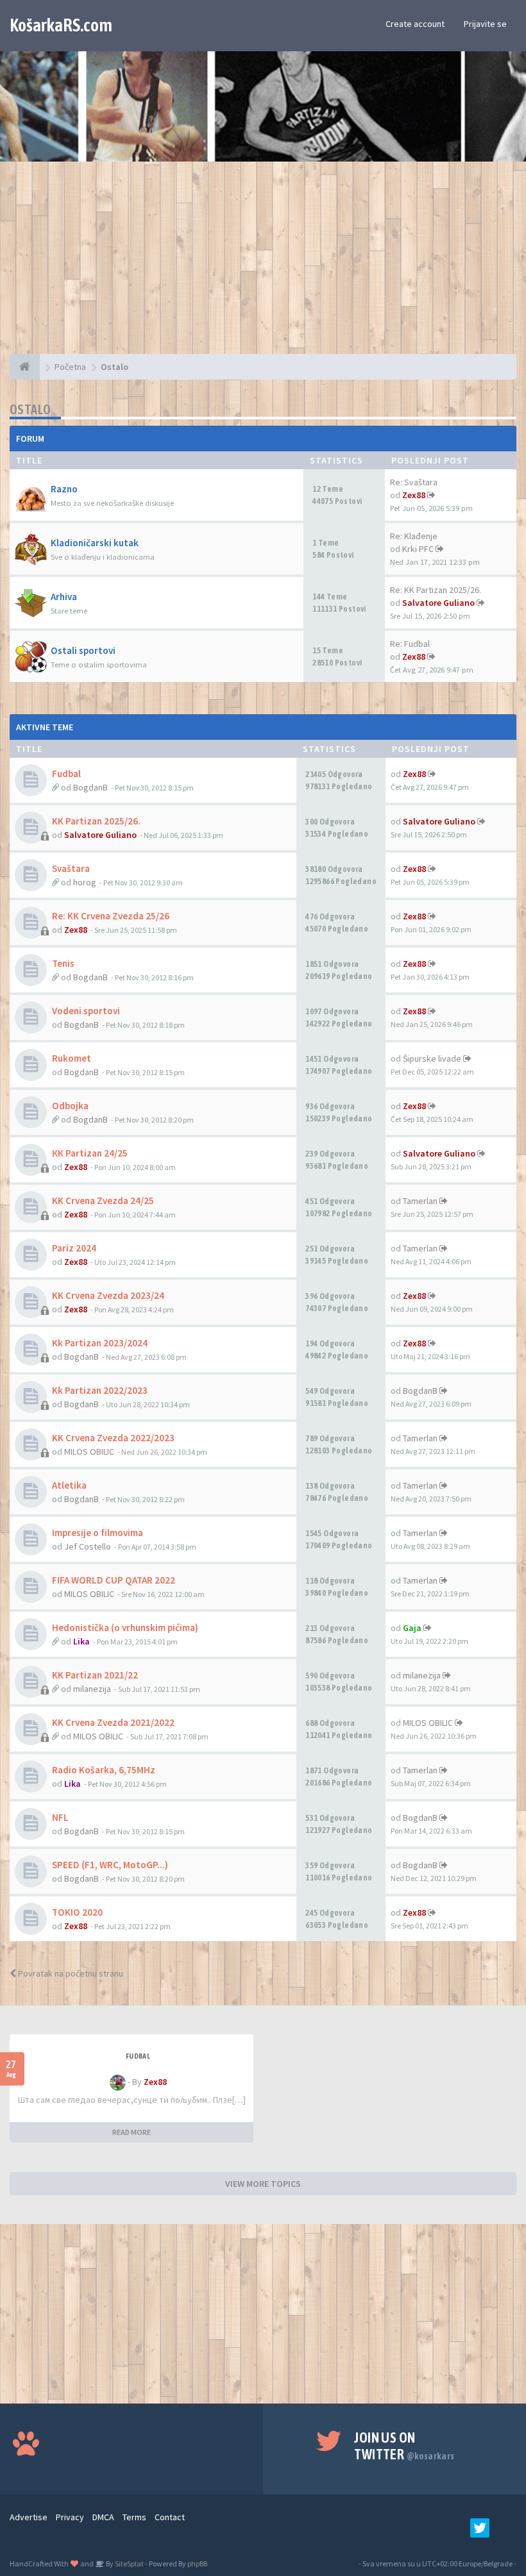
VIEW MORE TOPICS (263, 2184)
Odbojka (70, 1106)
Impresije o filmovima (98, 1533)
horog (85, 882)
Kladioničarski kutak (95, 543)
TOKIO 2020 (77, 1912)
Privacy (70, 2517)
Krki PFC (418, 549)
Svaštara (71, 868)
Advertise (29, 2517)
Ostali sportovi (83, 650)
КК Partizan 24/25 (90, 1153)
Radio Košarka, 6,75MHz (104, 1770)
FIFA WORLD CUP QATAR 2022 (114, 1580)
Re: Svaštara (414, 482)
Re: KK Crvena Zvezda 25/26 (111, 916)
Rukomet (72, 1058)
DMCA (103, 2517)
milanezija (92, 1689)
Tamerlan (420, 1201)
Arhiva (64, 597)
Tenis (63, 963)
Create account (415, 24)
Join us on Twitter (404, 2446)
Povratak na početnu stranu (70, 1973)
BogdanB (90, 787)
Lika (81, 1641)
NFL (60, 1817)
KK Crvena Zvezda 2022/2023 (113, 1438)
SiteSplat (129, 2563)
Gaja (412, 1628)
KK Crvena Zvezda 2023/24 (108, 1295)
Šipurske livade (432, 1058)
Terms (134, 2517)
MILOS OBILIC (89, 1451)
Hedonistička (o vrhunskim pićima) (125, 1627)
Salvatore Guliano (438, 603)
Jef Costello (88, 1546)
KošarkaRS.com (61, 25)
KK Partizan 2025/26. (96, 821)
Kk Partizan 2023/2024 (100, 1343)
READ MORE (131, 2132)
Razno (64, 489)
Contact (170, 2517)
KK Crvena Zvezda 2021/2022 (113, 1722)
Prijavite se (485, 24)
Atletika (69, 1485)
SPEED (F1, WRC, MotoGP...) (110, 1865)
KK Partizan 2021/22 (95, 1675)
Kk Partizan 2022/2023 (100, 1390)
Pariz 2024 (74, 1248)
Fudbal (66, 774)
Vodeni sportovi (86, 1011)
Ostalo (30, 409)
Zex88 (414, 495)
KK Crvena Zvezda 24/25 (103, 1200)
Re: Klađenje (414, 536)
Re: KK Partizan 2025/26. (436, 590)
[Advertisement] (263, 264)
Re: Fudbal (410, 644)
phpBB (197, 2563)
